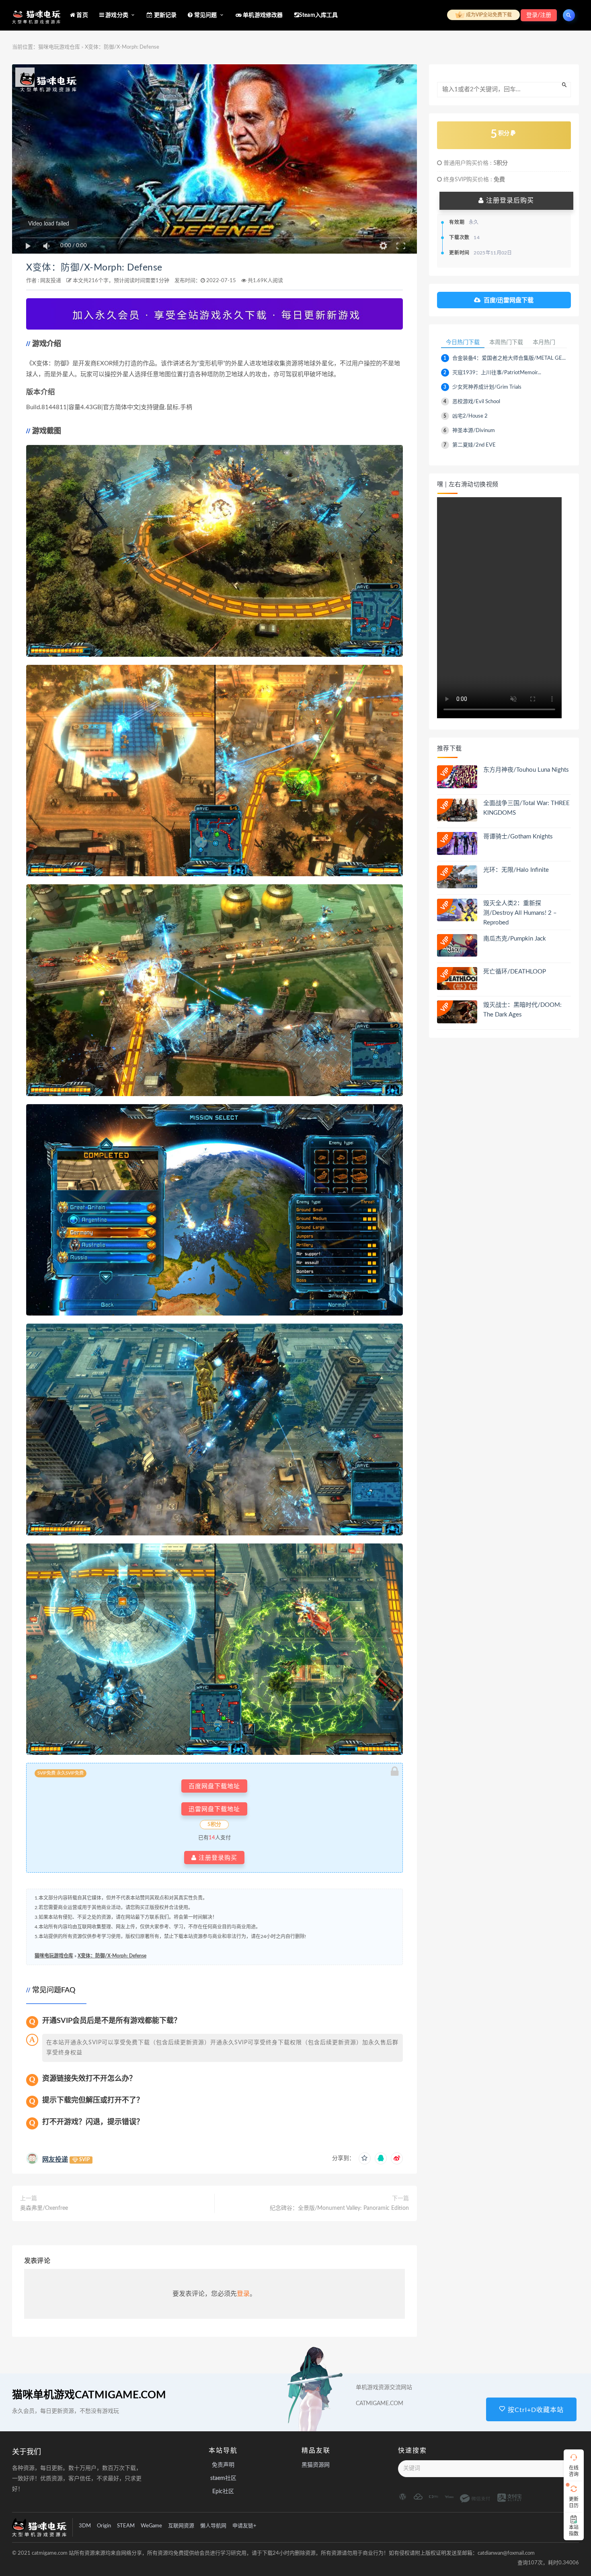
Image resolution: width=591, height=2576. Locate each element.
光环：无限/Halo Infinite (516, 870)
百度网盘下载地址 (214, 1786)
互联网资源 (181, 2526)
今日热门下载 (463, 342)
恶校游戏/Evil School (476, 402)
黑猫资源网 (316, 2465)
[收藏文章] (365, 2158)
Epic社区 (223, 2492)
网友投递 (51, 281)
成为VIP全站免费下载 (488, 15)
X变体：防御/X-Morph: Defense (94, 268)
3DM (85, 2526)
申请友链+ (244, 2526)
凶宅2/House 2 (470, 416)
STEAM (126, 2526)
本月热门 (544, 342)
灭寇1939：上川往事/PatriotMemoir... (497, 373)
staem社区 (223, 2478)
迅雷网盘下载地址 (214, 1809)
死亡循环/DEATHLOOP (515, 972)
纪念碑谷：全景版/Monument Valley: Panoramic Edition (339, 2208)
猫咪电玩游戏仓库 (59, 47)
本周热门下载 (506, 342)
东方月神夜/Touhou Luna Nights (526, 770)
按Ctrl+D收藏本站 (535, 2410)
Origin (104, 2526)
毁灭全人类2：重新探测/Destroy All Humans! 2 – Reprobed (520, 913)
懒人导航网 (213, 2526)
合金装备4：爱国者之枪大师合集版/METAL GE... (509, 358)
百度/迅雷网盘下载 (509, 300)
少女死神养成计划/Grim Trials (487, 387)
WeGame (151, 2526)
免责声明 (223, 2465)
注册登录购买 (217, 1858)
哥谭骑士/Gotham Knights (518, 837)
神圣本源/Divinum (474, 431)
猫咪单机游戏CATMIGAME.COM (89, 2395)
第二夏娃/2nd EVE (474, 445)
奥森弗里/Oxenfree (44, 2208)
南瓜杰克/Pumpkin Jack (515, 939)
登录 (243, 2294)
